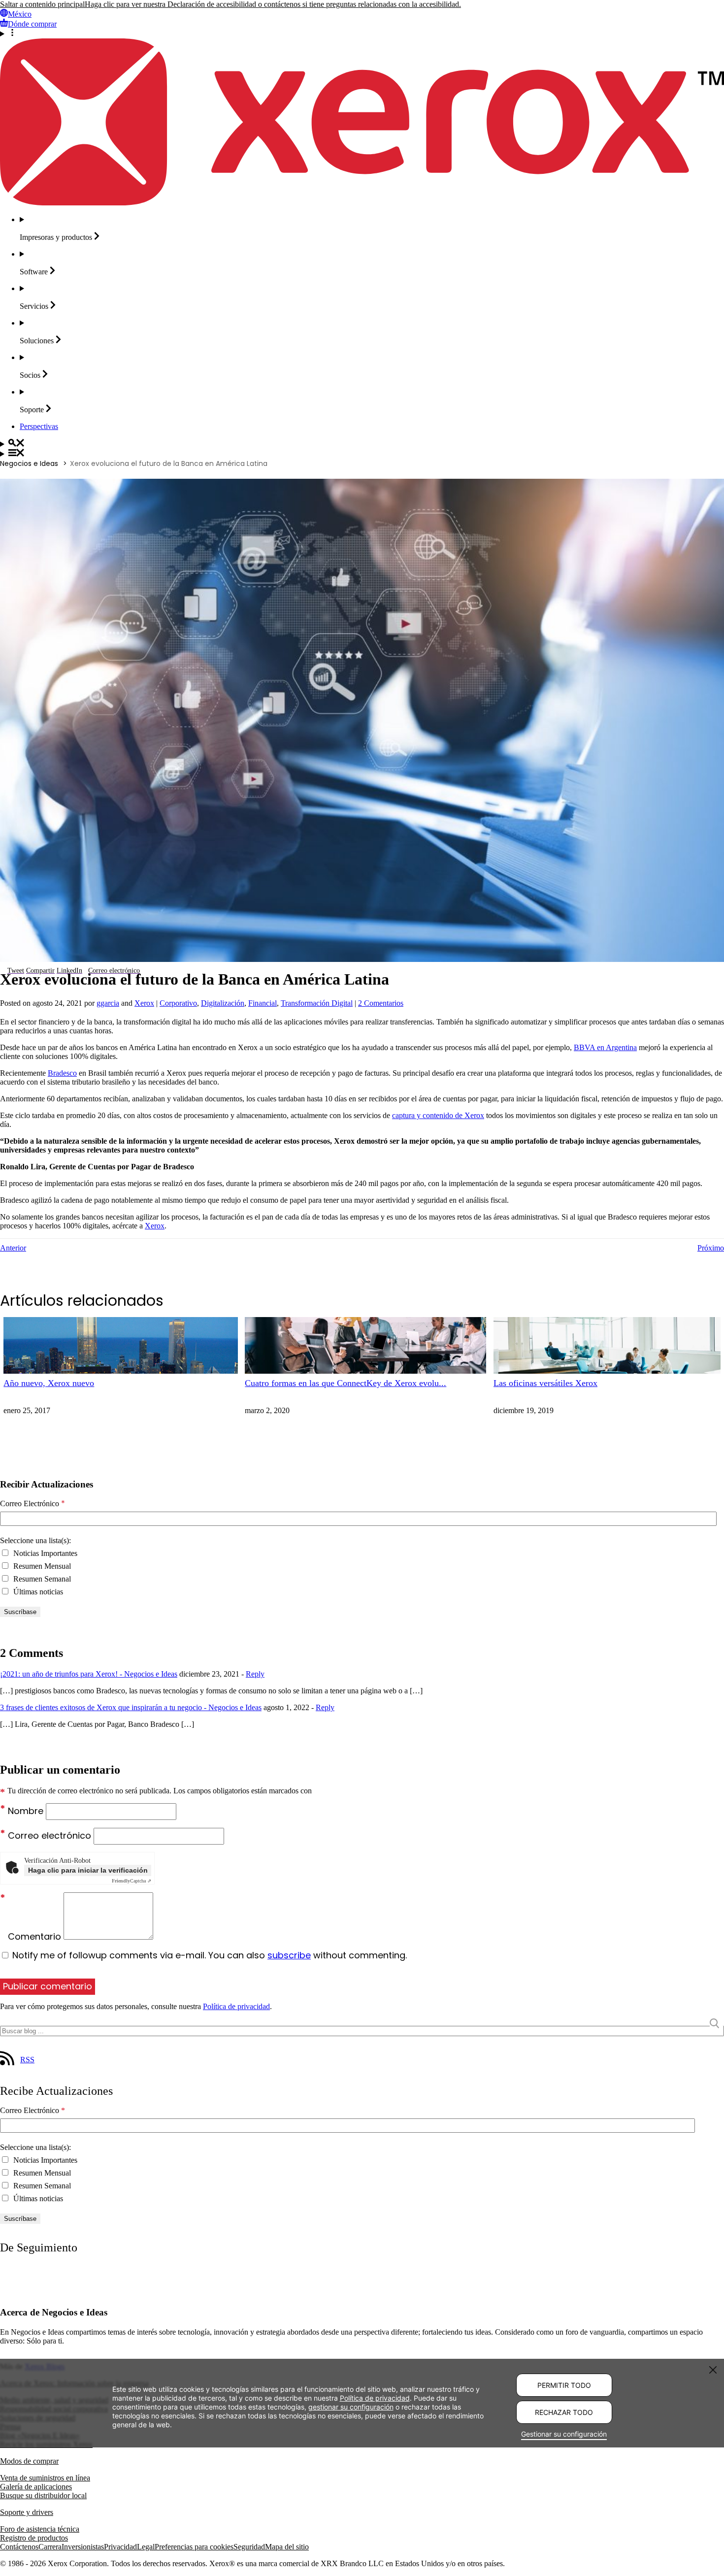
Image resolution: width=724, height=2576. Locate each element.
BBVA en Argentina (605, 1047)
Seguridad (249, 2547)
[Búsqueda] (362, 444)
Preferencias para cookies (194, 2547)
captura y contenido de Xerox (438, 1115)
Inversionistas (83, 2547)
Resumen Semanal (41, 1579)
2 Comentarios (381, 1003)
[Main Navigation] (362, 454)
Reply (255, 1674)
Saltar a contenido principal (42, 4)
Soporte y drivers (27, 2512)
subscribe (289, 1955)
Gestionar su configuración (564, 2434)
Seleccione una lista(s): (35, 1540)
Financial (263, 1003)
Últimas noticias (37, 1592)
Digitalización (223, 1003)
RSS (27, 2060)
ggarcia (108, 1003)
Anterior (13, 1248)
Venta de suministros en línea (45, 2478)
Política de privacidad (236, 2006)
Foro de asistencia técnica (40, 2529)
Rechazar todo (564, 2412)
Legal (146, 2547)
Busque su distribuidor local (43, 2495)
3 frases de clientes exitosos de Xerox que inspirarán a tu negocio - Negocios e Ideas (131, 1707)
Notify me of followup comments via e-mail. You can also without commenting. (208, 1955)
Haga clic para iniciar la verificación (88, 1870)
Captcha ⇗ (132, 1881)
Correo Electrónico (33, 1504)
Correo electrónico (51, 1835)
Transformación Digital (317, 1003)
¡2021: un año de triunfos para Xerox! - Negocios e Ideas (89, 1674)
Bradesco (62, 1073)
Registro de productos (34, 2538)
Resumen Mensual (41, 1566)
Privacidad (120, 2547)
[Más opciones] (362, 33)
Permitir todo (564, 2385)
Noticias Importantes (44, 1553)
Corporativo (178, 1003)
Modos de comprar (29, 2461)
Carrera (50, 2547)
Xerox (144, 1003)
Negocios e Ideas (29, 463)
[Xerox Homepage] (362, 203)
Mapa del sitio (287, 2547)
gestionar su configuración (351, 2406)
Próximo (711, 1248)
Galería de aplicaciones (36, 2487)
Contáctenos (19, 2547)
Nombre (27, 1811)
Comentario (36, 1936)
